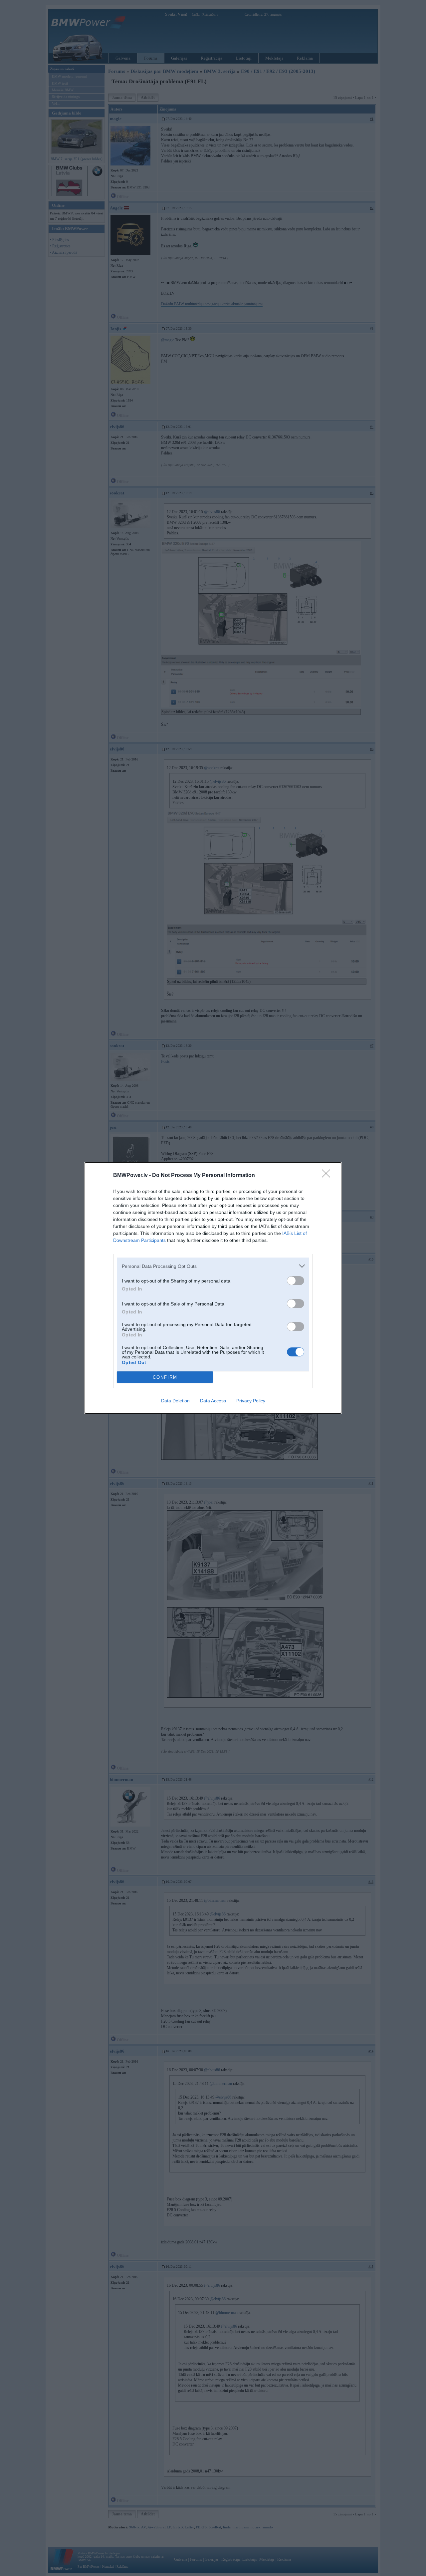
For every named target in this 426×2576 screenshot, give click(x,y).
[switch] (296, 1281)
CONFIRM (165, 1377)
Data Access (213, 1401)
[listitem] (213, 1266)
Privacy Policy (251, 1401)
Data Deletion (175, 1401)
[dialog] (213, 1288)
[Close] (328, 1176)
